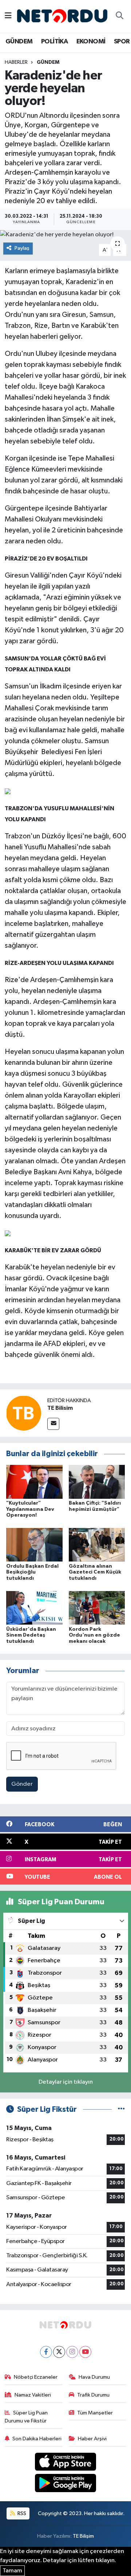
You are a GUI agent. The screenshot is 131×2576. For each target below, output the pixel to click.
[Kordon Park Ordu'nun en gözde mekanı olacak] (97, 1608)
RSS (21, 2513)
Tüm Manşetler (95, 2413)
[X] (59, 2352)
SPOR (122, 42)
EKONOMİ (91, 42)
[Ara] (119, 16)
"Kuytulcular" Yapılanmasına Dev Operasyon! (30, 1509)
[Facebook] (46, 2352)
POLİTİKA (54, 42)
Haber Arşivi (92, 2439)
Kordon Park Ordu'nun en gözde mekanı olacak (94, 1636)
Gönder (22, 1784)
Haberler (16, 62)
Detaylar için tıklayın (66, 2082)
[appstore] (66, 2463)
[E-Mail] (53, 1424)
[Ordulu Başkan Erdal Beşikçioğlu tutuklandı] (34, 1545)
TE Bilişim (83, 2536)
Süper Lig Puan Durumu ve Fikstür (26, 2417)
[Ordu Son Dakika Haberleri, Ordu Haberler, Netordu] (62, 16)
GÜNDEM (19, 42)
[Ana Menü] (8, 16)
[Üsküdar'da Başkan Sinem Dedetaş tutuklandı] (34, 1608)
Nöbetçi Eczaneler (36, 2377)
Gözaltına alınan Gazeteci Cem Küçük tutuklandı (95, 1572)
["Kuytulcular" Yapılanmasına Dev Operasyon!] (34, 1481)
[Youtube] (85, 2352)
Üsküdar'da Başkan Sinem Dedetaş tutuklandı (31, 1636)
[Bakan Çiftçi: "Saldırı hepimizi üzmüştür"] (97, 1481)
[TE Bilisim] (24, 1413)
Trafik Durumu (93, 2395)
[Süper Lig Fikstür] (121, 2109)
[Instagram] (72, 2352)
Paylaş (22, 248)
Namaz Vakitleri (33, 2395)
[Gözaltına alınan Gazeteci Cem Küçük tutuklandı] (97, 1545)
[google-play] (66, 2484)
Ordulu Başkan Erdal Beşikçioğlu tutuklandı (32, 1572)
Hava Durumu (94, 2377)
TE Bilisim (60, 1408)
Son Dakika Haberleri (37, 2439)
